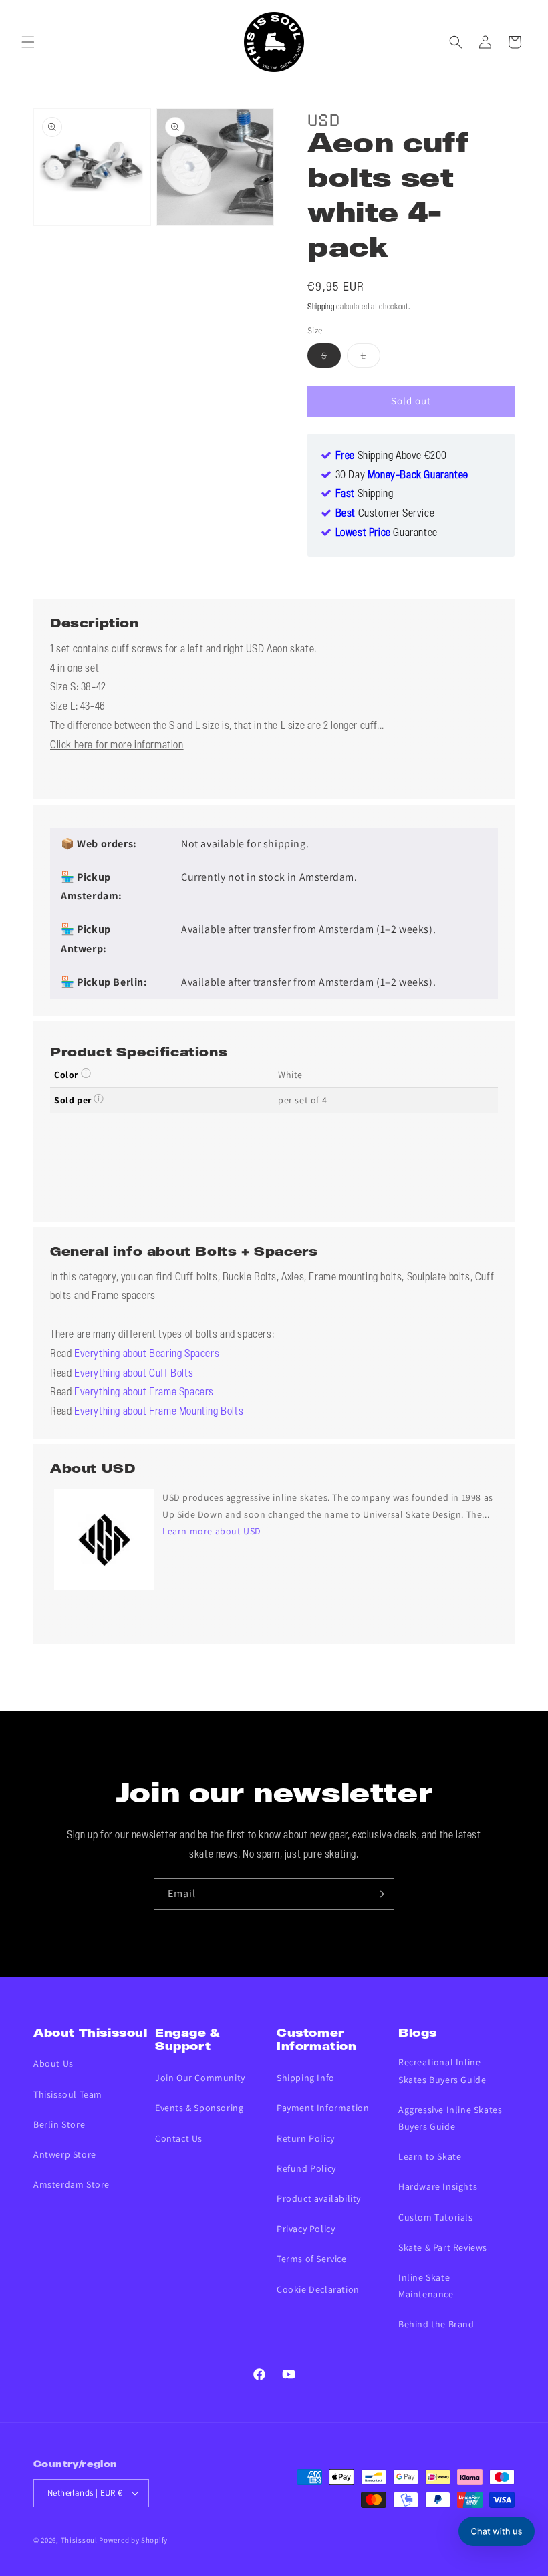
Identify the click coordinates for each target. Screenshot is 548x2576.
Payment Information (323, 2108)
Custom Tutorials (436, 2217)
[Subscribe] (379, 1894)
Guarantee (387, 533)
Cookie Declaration (318, 2289)
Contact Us (179, 2138)
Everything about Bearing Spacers (147, 1354)
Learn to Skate (430, 2156)
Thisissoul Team (68, 2094)
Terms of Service (312, 2259)
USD (324, 118)
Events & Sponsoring (199, 2108)
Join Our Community (200, 2078)
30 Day (402, 476)
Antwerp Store (65, 2154)
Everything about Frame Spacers (144, 1393)
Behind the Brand (436, 2324)
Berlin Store (59, 2124)
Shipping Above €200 (391, 456)
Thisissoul (79, 2540)
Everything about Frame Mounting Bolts (159, 1412)
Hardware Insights (438, 2186)
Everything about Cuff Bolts (134, 1374)
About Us (53, 2063)
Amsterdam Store (72, 2184)
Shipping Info (306, 2078)
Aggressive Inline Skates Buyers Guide (450, 2118)
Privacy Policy (306, 2229)
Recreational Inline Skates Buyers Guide (442, 2070)
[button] (28, 42)
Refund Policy (306, 2168)
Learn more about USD (212, 1531)
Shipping (321, 307)
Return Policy (306, 2138)
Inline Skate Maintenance (426, 2286)
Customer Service (385, 514)
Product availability (319, 2198)
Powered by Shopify (133, 2540)
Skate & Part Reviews (443, 2247)
